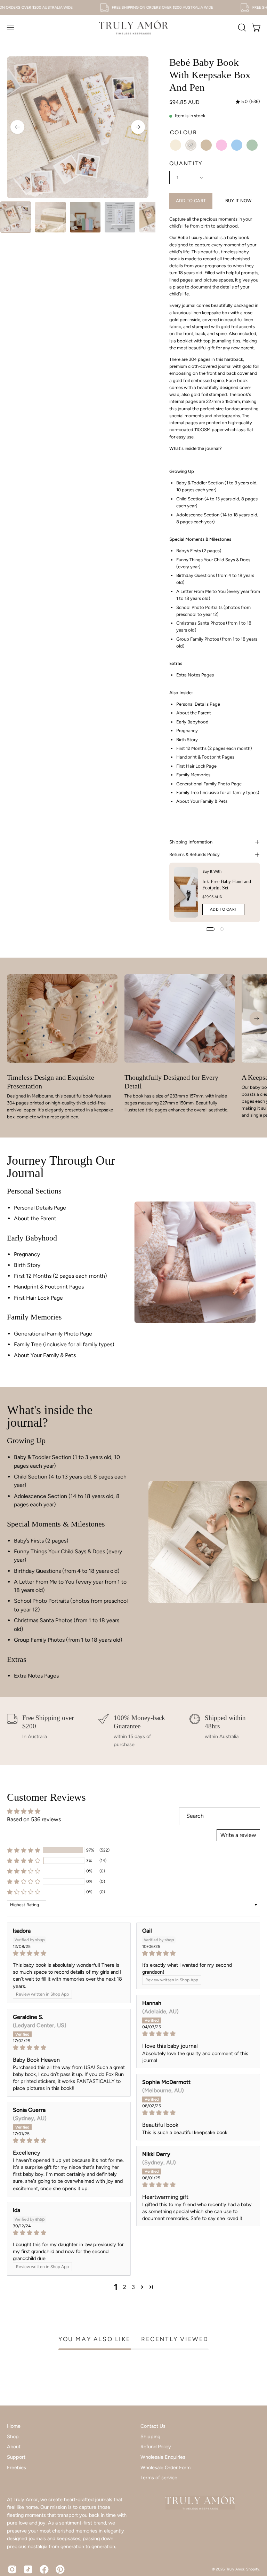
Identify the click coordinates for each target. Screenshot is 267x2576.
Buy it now (238, 201)
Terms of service (159, 2478)
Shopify (253, 2569)
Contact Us (153, 2426)
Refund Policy (156, 2447)
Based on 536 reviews (34, 1819)
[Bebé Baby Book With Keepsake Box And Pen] (16, 217)
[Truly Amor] (133, 27)
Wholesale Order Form (165, 2467)
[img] (248, 102)
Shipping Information (191, 842)
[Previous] (17, 127)
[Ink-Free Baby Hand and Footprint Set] (186, 892)
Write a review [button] (238, 1835)
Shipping (150, 2436)
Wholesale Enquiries (163, 2457)
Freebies (17, 2467)
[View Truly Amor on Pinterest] (60, 2569)
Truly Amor (235, 2569)
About (14, 2447)
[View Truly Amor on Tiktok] (28, 2569)
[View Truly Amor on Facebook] (44, 2569)
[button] (241, 27)
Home (14, 2426)
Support (16, 2457)
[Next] (138, 127)
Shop (13, 2436)
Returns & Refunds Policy (195, 854)
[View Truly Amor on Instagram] (12, 2569)
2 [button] (125, 2287)
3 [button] (133, 2287)
